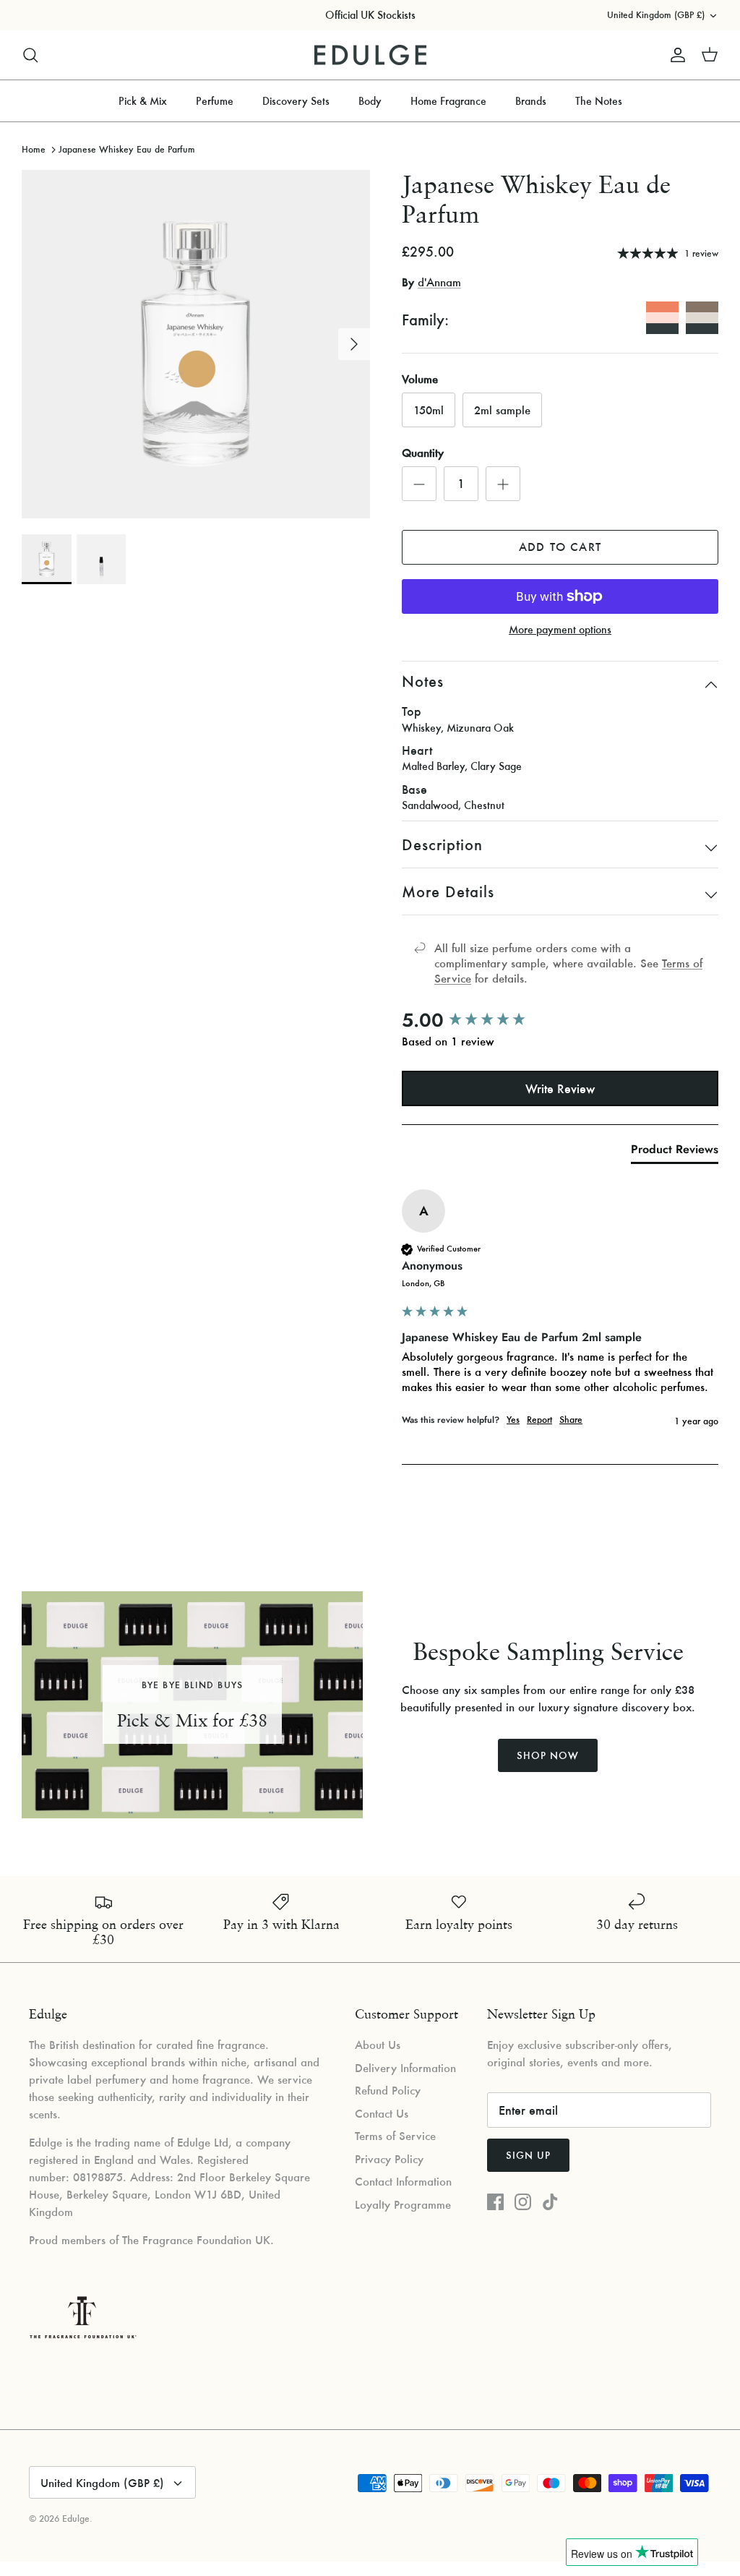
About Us (378, 2045)
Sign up (528, 2155)
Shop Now (548, 1755)
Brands (531, 101)
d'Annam (439, 282)
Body (370, 101)
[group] (560, 1020)
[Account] (675, 55)
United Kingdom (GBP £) (656, 15)
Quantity (423, 453)
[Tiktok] (550, 2202)
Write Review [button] (560, 1088)
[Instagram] (523, 2202)
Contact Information (403, 2181)
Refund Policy (388, 2090)
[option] (196, 344)
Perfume (215, 101)
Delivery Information (405, 2068)
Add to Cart (560, 547)
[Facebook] (495, 2202)
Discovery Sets (296, 101)
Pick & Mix (143, 101)
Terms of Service (395, 2136)
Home (34, 149)
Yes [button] (513, 1420)
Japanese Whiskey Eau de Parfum (127, 149)
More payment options (560, 630)
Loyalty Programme (403, 2204)
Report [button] (539, 1420)
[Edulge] (370, 55)
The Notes (599, 101)
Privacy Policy (389, 2159)
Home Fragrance (448, 101)
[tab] (675, 1152)
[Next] (354, 344)
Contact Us (382, 2113)
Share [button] (571, 1420)
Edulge (76, 2519)
